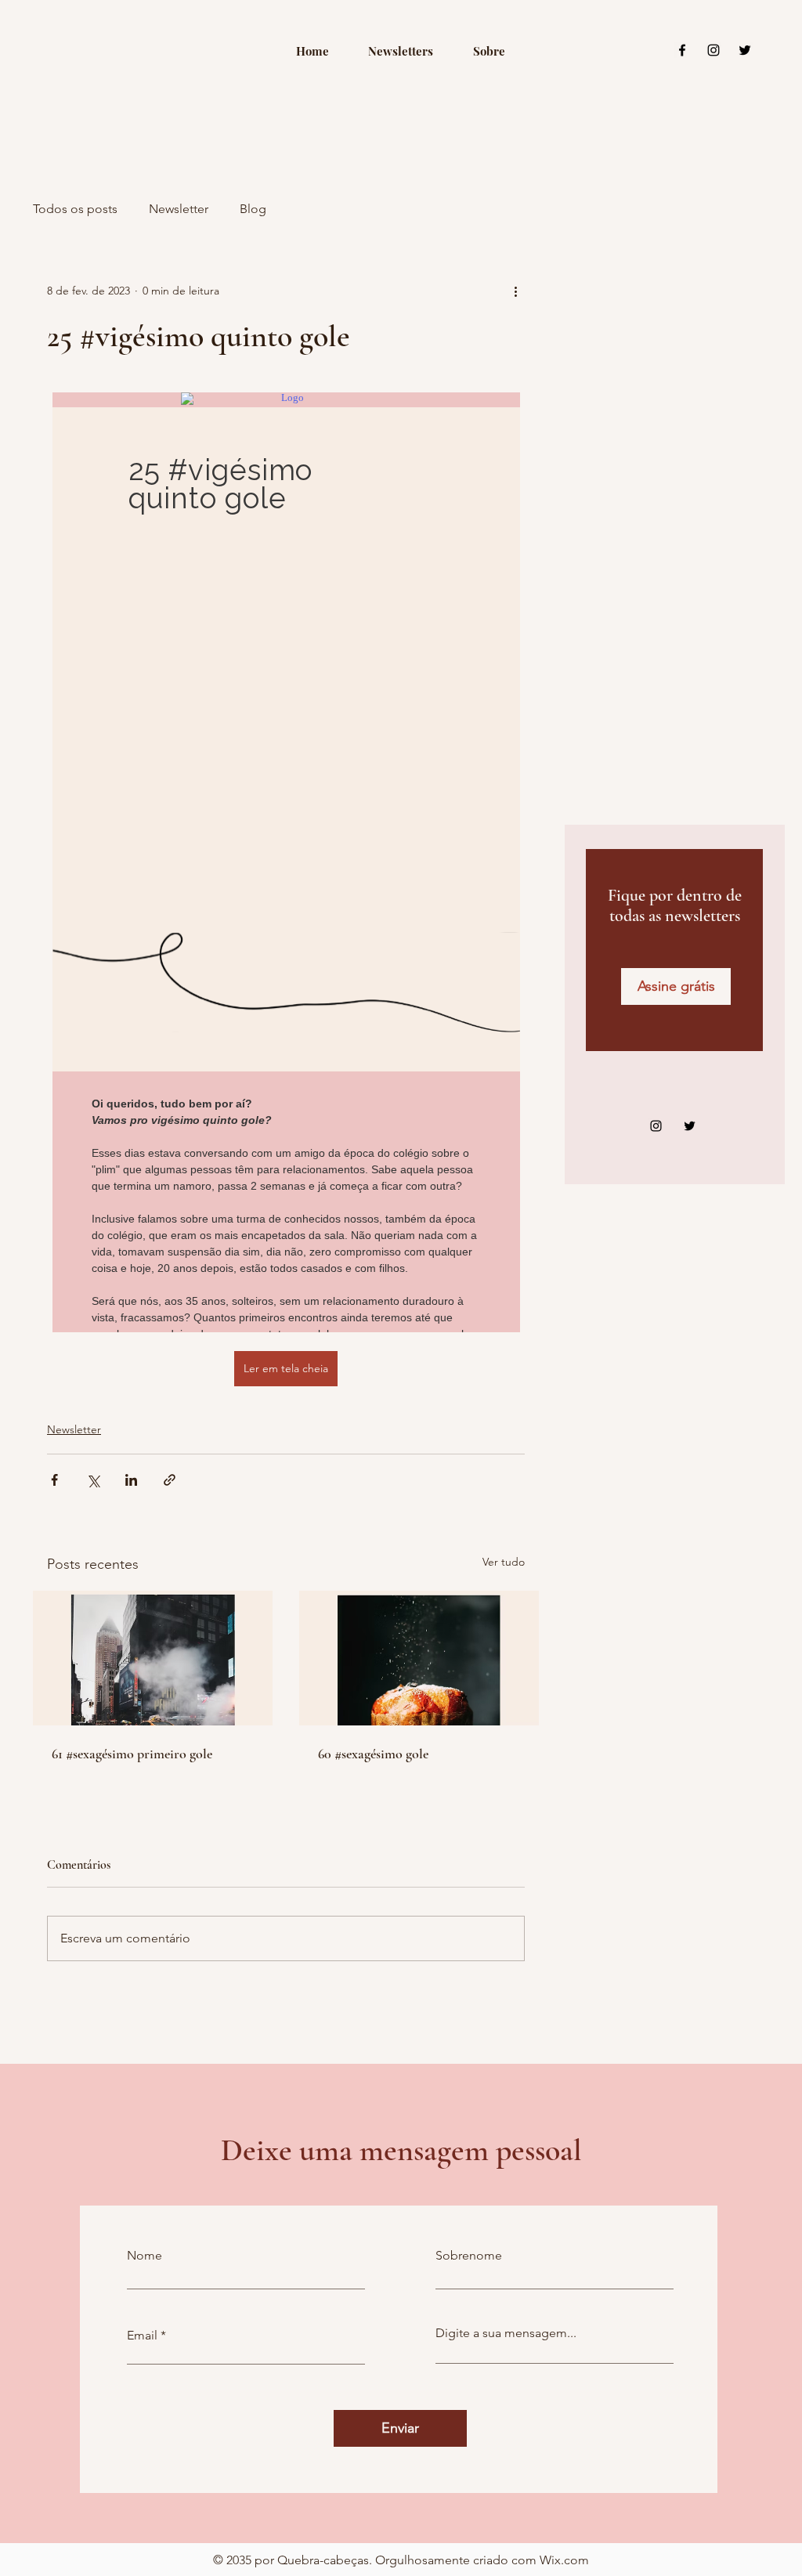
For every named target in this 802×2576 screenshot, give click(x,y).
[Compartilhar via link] (170, 1480)
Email (142, 2336)
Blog (253, 209)
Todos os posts (75, 209)
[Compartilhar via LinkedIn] (131, 1480)
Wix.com (564, 2560)
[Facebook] (682, 50)
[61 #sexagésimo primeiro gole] (153, 1658)
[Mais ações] (515, 291)
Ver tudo (504, 1562)
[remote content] (286, 862)
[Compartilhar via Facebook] (54, 1480)
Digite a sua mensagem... (506, 2333)
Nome (145, 2256)
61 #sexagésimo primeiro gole (132, 1754)
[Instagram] (713, 50)
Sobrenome (469, 2256)
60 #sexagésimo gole (373, 1754)
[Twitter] (745, 50)
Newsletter (179, 209)
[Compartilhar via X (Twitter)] (93, 1480)
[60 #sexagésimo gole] (419, 1658)
